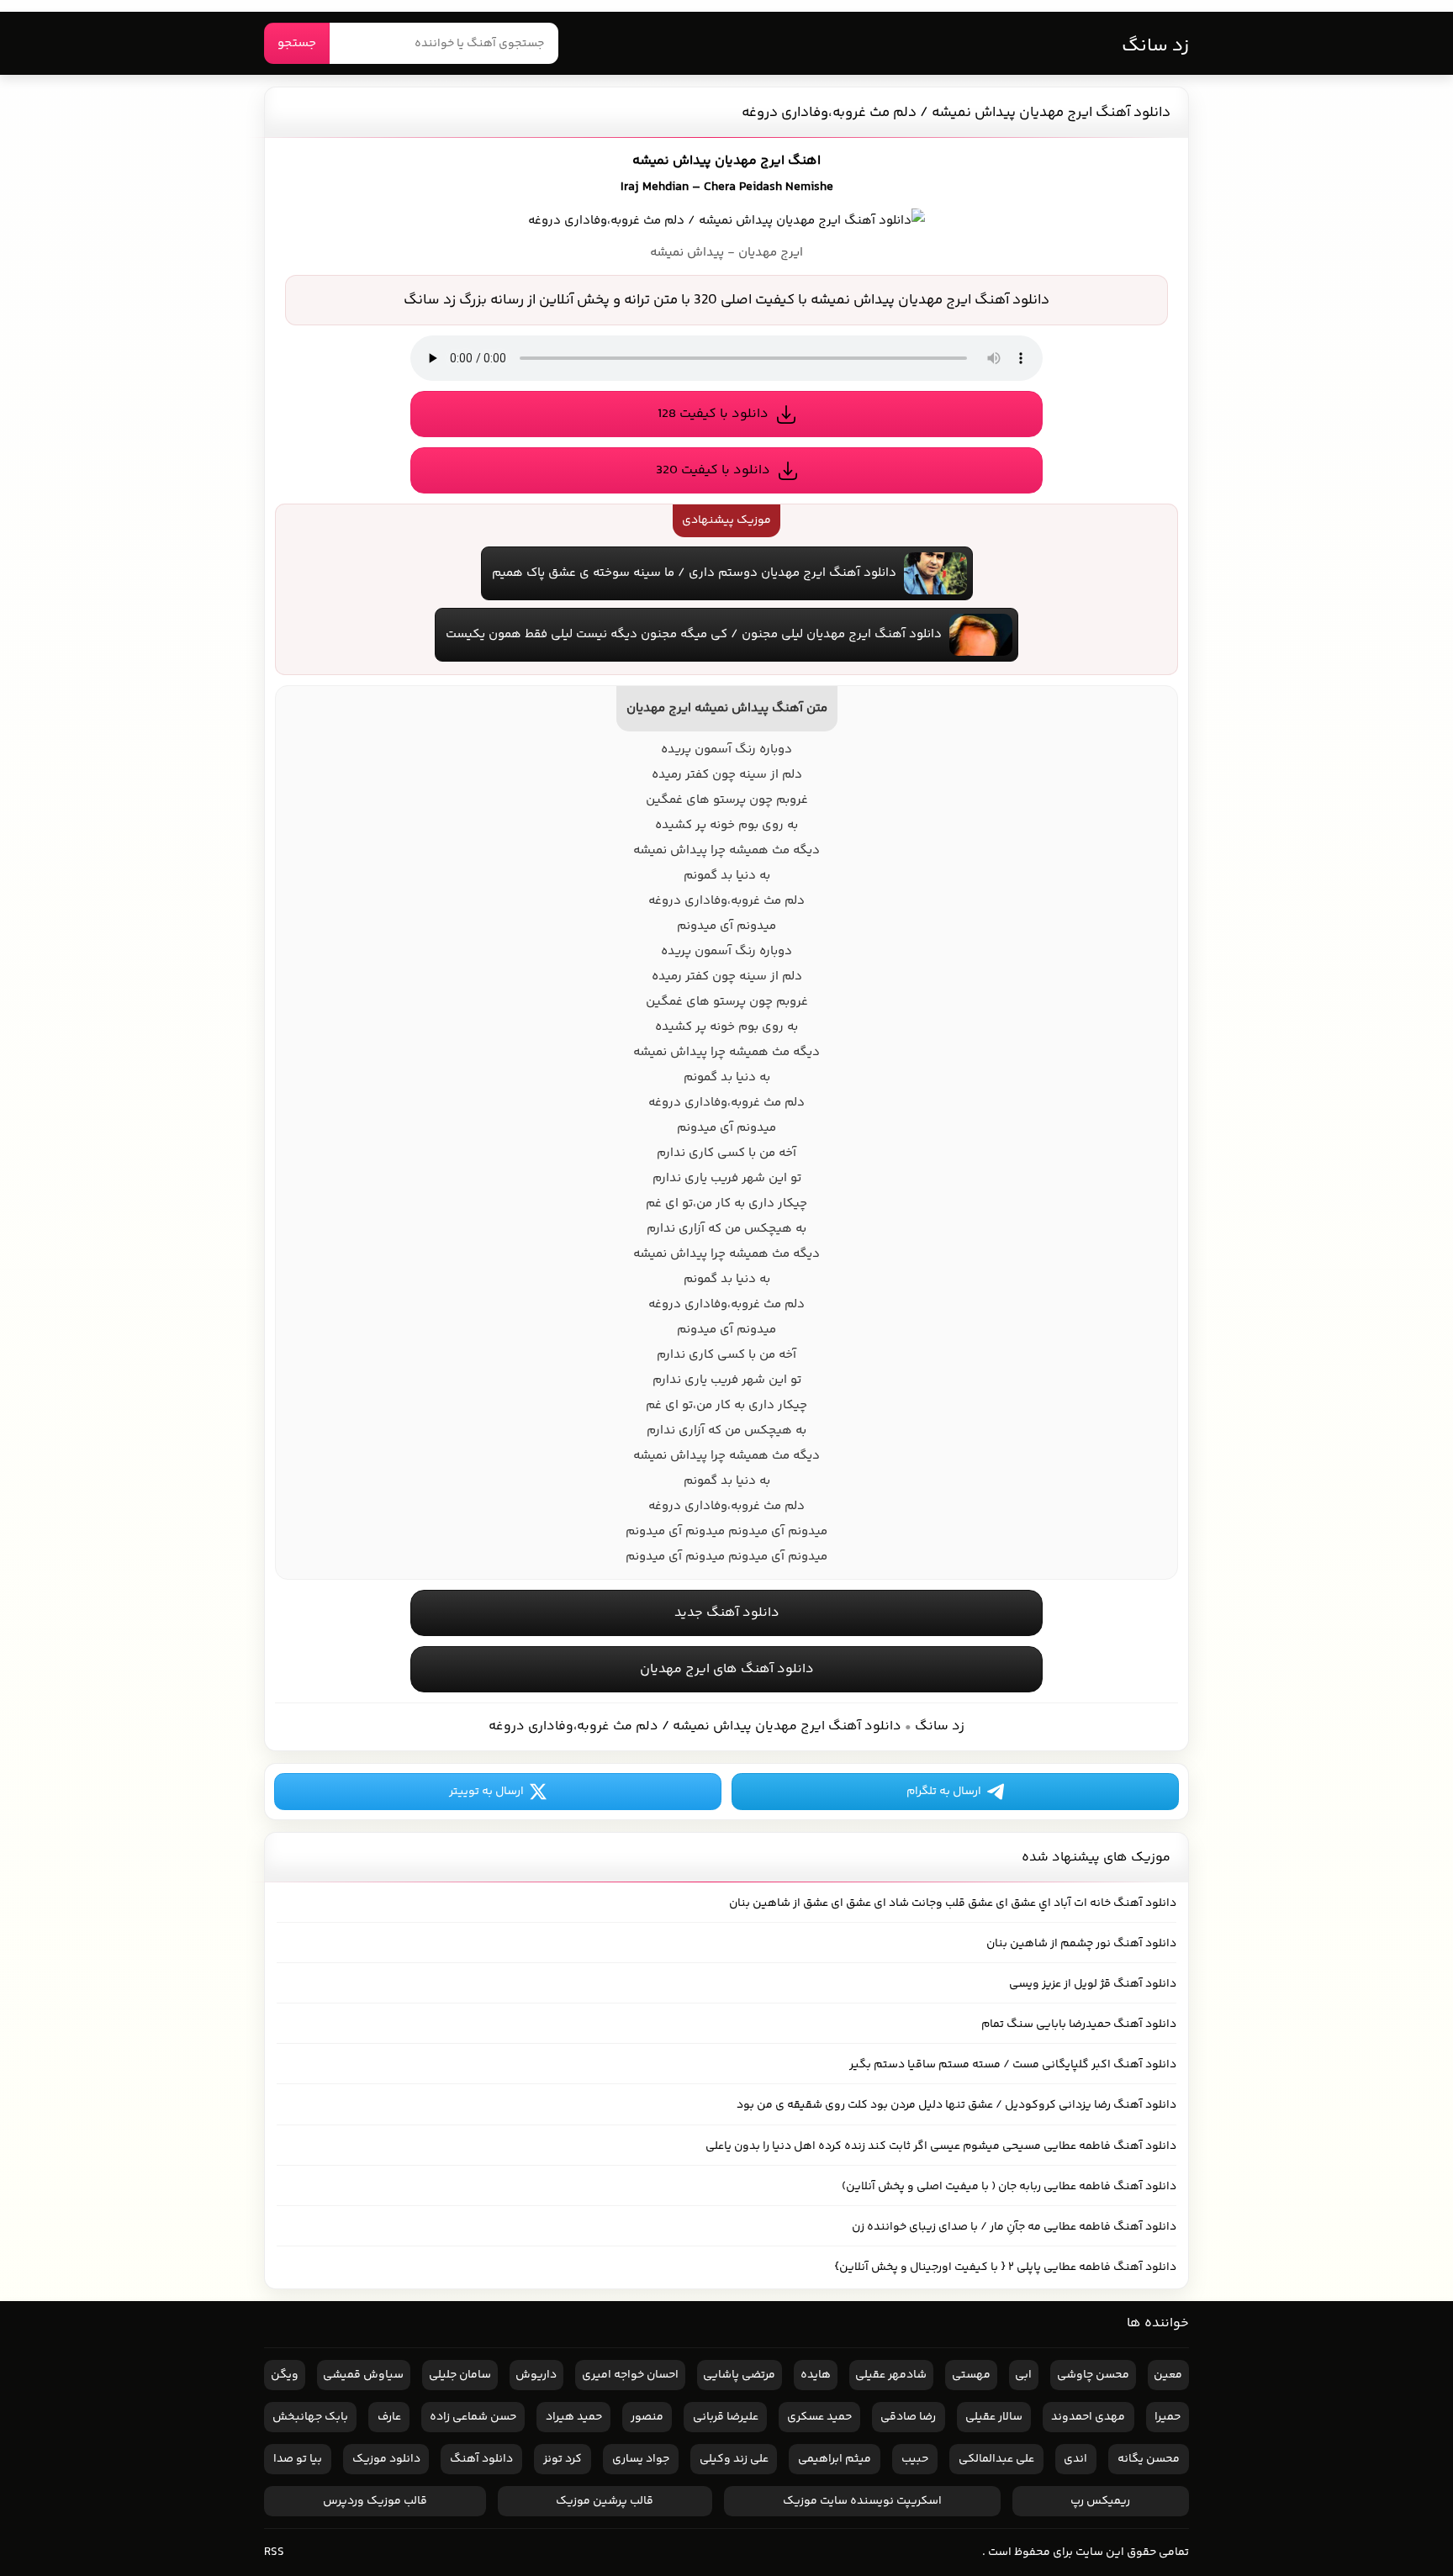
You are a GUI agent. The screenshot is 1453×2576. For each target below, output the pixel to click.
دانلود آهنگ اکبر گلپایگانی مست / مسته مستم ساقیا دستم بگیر (1013, 2065)
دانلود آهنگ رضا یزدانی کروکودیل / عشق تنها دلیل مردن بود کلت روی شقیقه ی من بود (956, 2105)
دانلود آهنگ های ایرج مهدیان (727, 1669)
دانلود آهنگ (481, 2459)
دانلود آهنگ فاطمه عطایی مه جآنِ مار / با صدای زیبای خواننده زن (1014, 2227)
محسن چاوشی (1093, 2375)
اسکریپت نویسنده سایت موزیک (862, 2501)
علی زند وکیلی (734, 2459)
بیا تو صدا (298, 2459)
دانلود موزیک (386, 2459)
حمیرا (1168, 2417)
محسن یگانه (1149, 2459)
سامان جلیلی (460, 2375)
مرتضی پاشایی (739, 2375)
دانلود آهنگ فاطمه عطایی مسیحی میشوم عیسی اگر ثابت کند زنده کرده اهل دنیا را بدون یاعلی (941, 2146)
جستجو (297, 43)
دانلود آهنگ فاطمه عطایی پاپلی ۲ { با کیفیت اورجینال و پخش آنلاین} (1005, 2267)
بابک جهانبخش (310, 2417)
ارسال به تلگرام (944, 1792)
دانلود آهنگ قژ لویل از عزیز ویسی (1093, 1984)
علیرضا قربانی (726, 2417)
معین (1168, 2375)
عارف (389, 2417)
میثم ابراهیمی (835, 2459)
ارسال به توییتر (486, 1792)
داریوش (536, 2375)
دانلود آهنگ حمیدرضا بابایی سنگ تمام (1079, 2024)
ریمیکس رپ (1100, 2501)
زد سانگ (1155, 46)
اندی (1075, 2459)
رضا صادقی (908, 2417)
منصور (647, 2417)
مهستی (971, 2375)
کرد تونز (563, 2459)
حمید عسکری (819, 2417)
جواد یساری (641, 2459)
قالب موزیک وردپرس (375, 2501)
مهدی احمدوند (1088, 2417)
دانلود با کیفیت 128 (713, 414)
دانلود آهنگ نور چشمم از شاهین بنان (1081, 1944)
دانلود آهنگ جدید (727, 1613)
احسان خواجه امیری (630, 2375)
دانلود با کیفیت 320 (713, 470)
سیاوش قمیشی (363, 2375)
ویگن (285, 2375)
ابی (1023, 2375)
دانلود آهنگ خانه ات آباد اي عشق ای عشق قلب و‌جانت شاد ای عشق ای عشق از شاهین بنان (953, 1903)
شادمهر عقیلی (891, 2375)
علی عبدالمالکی (996, 2459)
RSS (274, 2552)
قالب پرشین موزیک (605, 2501)
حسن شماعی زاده (473, 2417)
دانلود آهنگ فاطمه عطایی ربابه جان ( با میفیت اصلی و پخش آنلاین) (1009, 2187)
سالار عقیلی (994, 2417)
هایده (816, 2375)
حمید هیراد (574, 2417)
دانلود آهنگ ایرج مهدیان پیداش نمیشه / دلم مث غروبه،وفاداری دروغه (956, 113)
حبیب (915, 2459)
